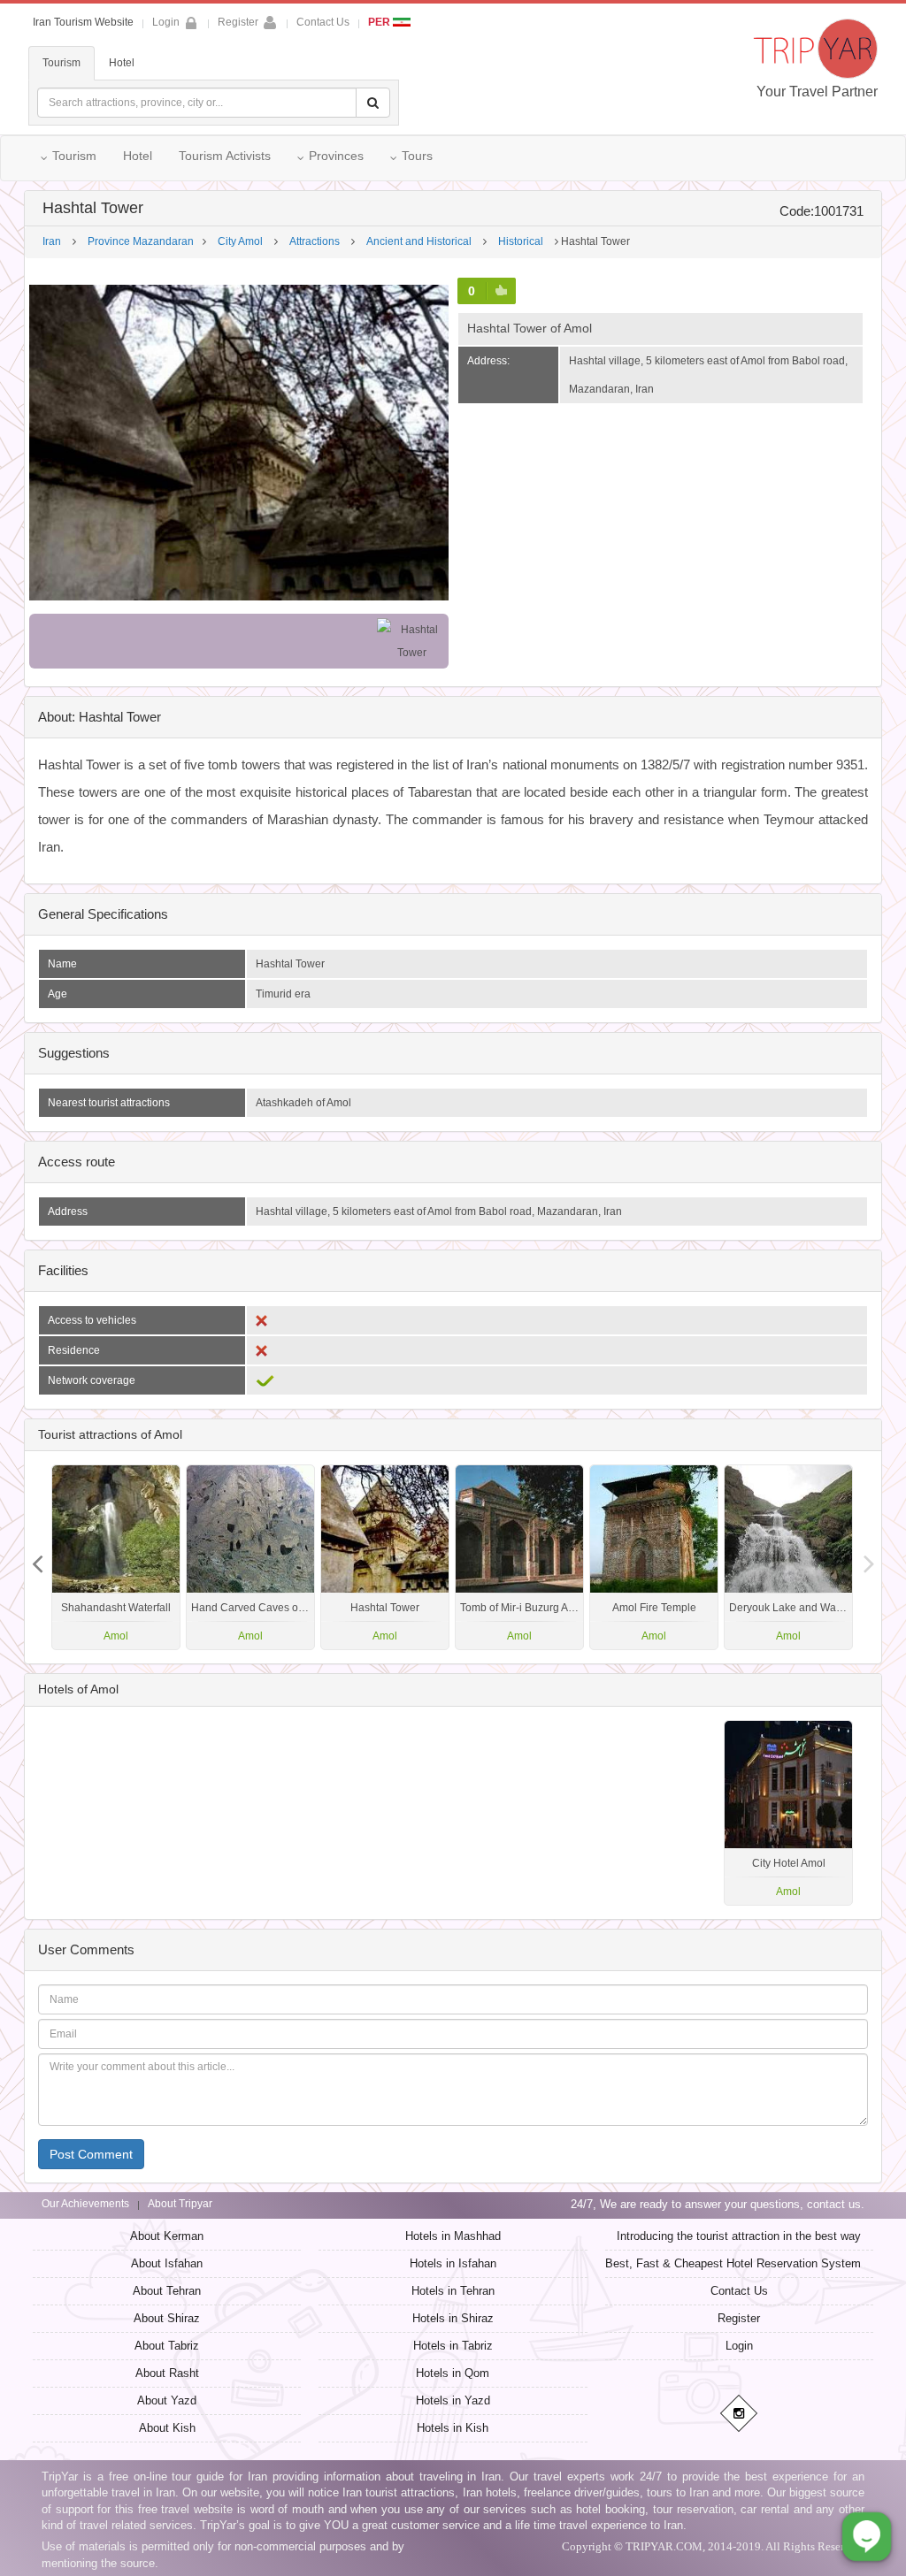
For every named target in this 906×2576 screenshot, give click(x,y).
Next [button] (37, 1557)
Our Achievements (85, 2204)
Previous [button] (869, 1557)
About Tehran (167, 2291)
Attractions (315, 241)
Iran (52, 241)
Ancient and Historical (419, 241)
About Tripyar (180, 2204)
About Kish (167, 2428)
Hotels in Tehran (453, 2291)
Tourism (61, 63)
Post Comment (91, 2154)
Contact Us (323, 22)
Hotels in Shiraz (453, 2318)
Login (739, 2346)
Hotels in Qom (453, 2373)
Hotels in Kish (453, 2428)
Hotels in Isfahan (453, 2263)
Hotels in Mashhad (453, 2236)
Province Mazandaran (141, 241)
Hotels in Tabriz (453, 2346)
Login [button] (166, 22)
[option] (788, 1557)
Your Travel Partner (817, 92)
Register (238, 22)
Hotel (122, 63)
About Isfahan (167, 2263)
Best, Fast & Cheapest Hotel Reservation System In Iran (751, 2263)
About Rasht (167, 2373)
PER (380, 22)
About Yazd (167, 2400)
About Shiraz (167, 2318)
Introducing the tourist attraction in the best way (739, 2236)
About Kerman (167, 2236)
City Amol (240, 241)
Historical (521, 241)
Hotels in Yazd (453, 2400)
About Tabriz (167, 2346)
